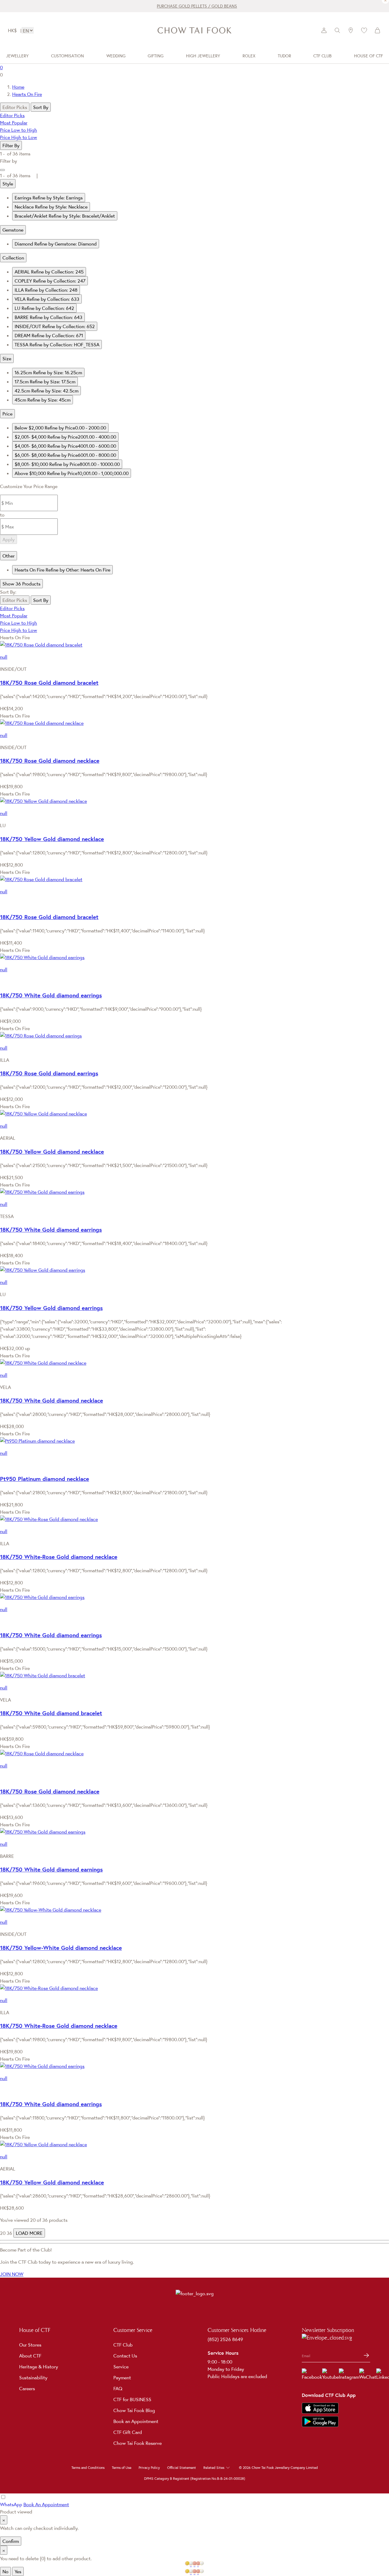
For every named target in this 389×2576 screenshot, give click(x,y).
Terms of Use (122, 2468)
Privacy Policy (149, 2468)
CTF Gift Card (128, 2432)
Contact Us (125, 2356)
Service (121, 2367)
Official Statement (182, 2468)
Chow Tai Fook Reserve (138, 2443)
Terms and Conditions (88, 2468)
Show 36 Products (21, 584)
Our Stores (30, 2345)
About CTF (30, 2356)
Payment (122, 2377)
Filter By (11, 145)
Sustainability (33, 2377)
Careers (27, 2388)
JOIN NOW (12, 2274)
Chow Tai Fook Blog (134, 2410)
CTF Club (123, 2345)
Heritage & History (39, 2367)
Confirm (11, 2541)
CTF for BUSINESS (132, 2399)
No (5, 2571)
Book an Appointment (136, 2421)
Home (18, 87)
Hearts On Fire (27, 94)
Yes (18, 2571)
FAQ (118, 2388)
